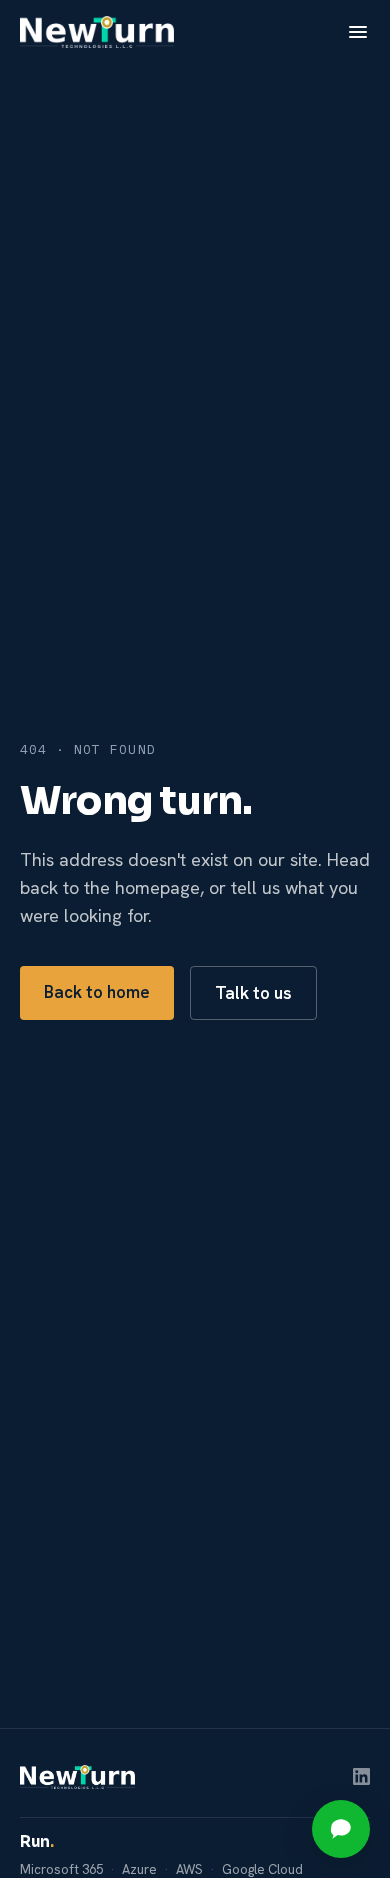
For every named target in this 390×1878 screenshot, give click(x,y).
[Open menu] (358, 32)
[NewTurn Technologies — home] (97, 32)
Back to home (97, 992)
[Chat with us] (341, 1829)
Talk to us (253, 993)
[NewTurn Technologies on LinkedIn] (361, 1776)
